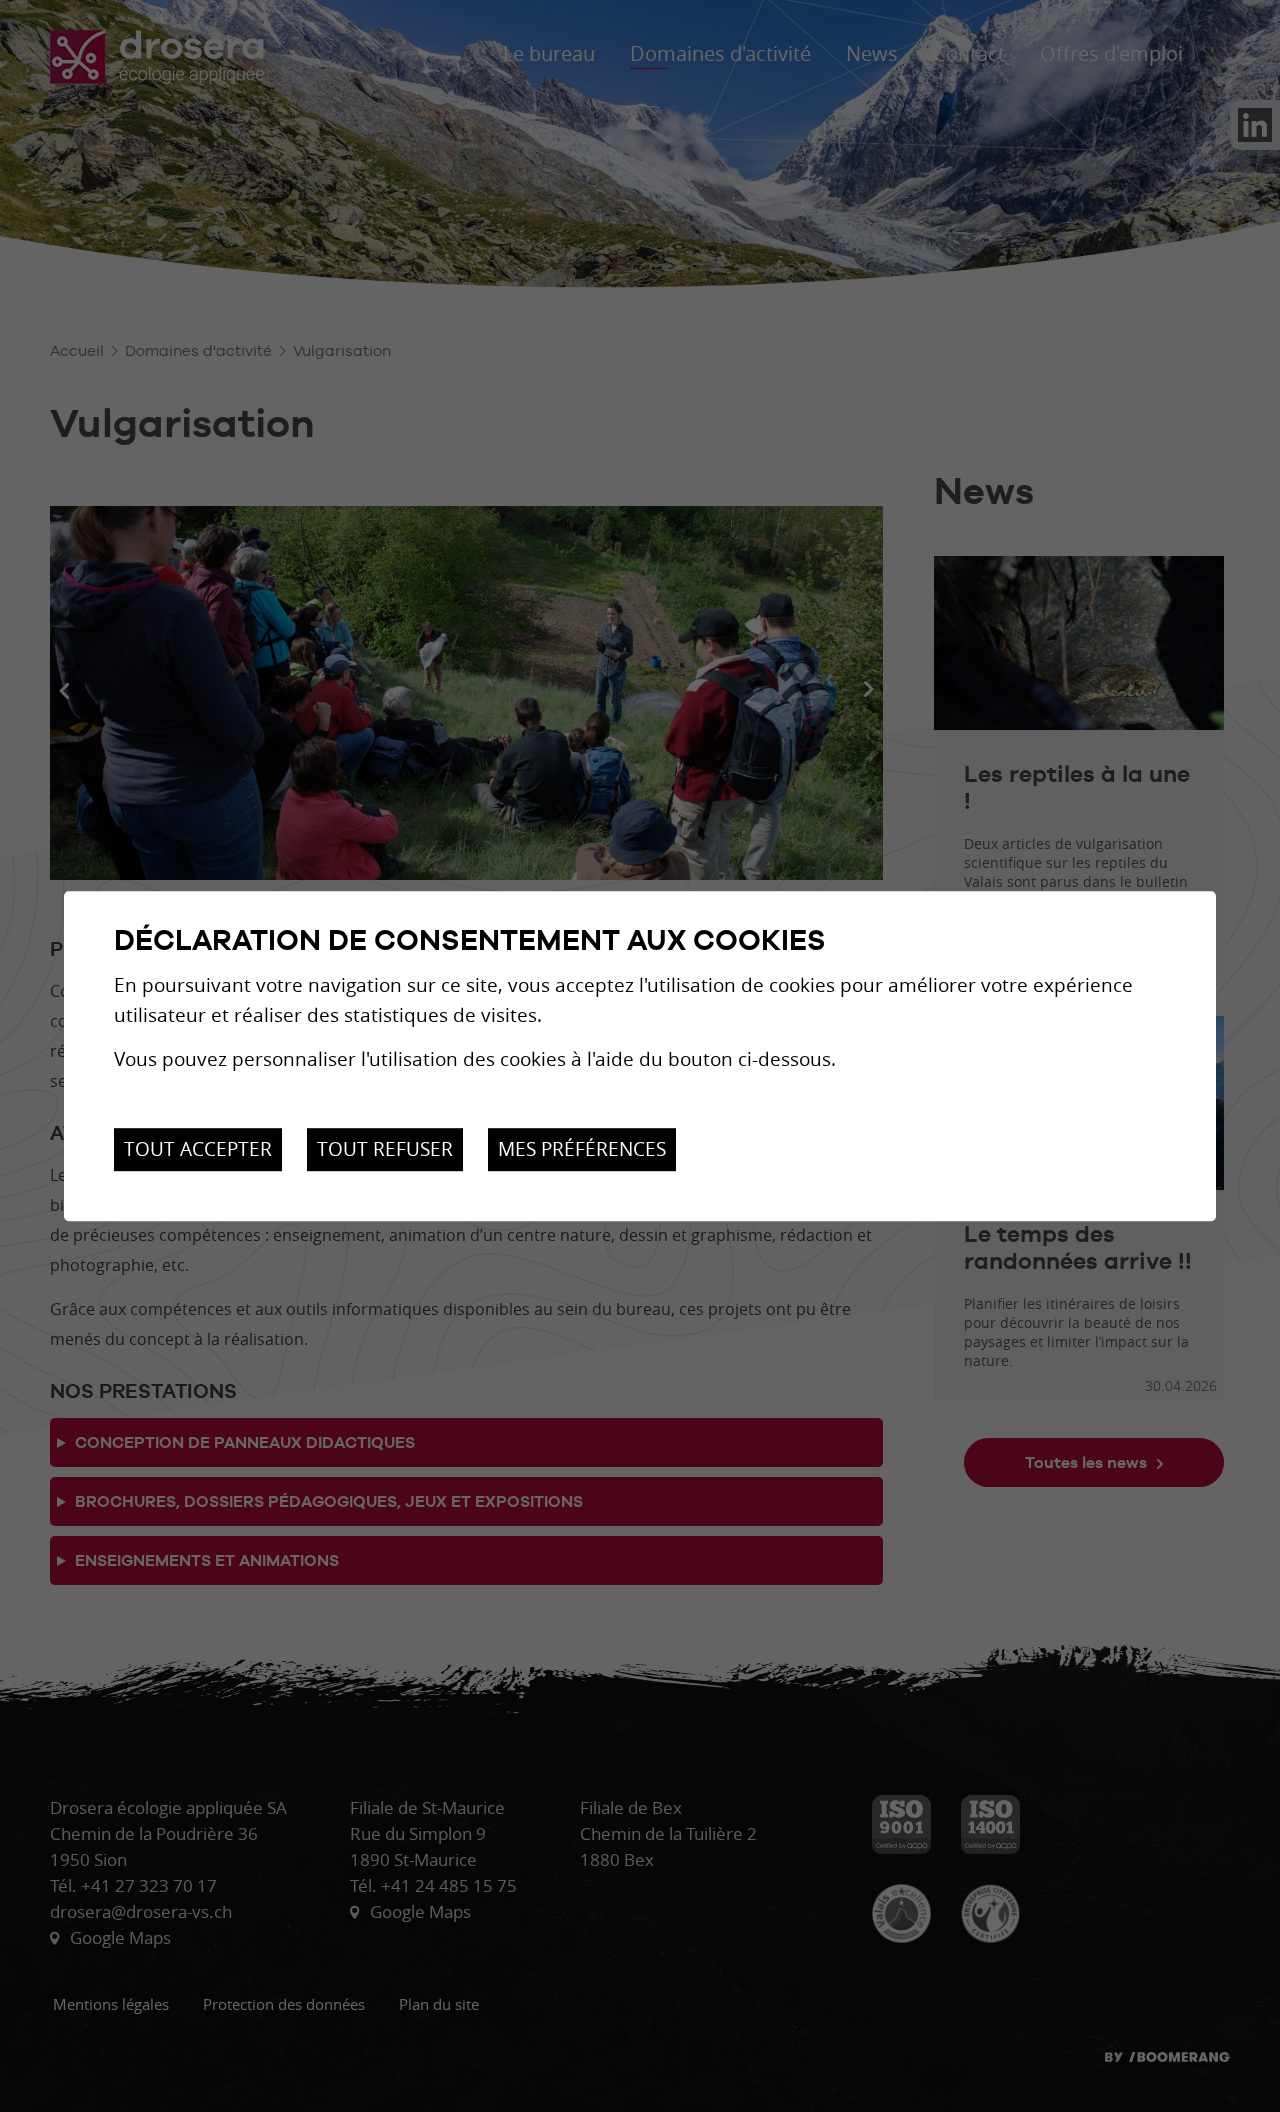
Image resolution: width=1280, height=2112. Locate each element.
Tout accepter (198, 1149)
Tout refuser (385, 1149)
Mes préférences (582, 1149)
